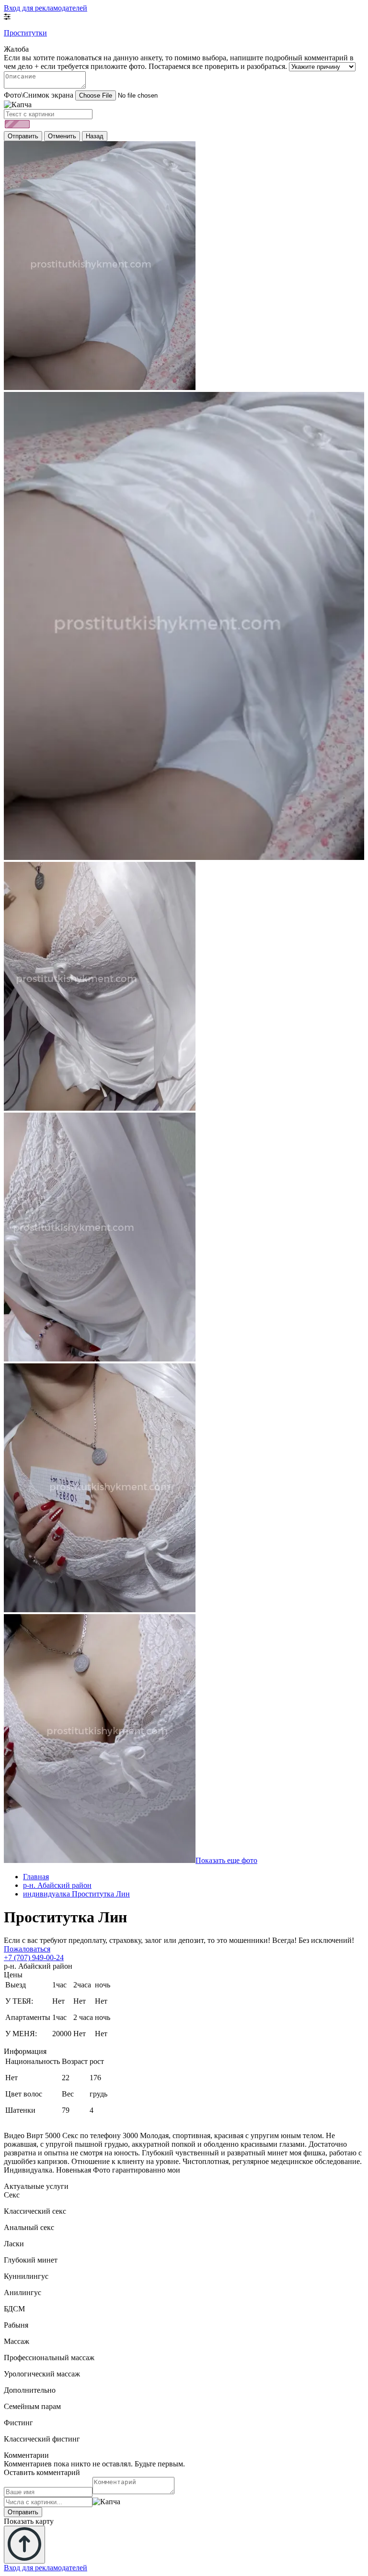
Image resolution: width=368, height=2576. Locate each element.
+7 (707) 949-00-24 (34, 1957)
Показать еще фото (226, 1860)
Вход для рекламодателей (46, 8)
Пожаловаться (27, 1949)
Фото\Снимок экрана (39, 95)
